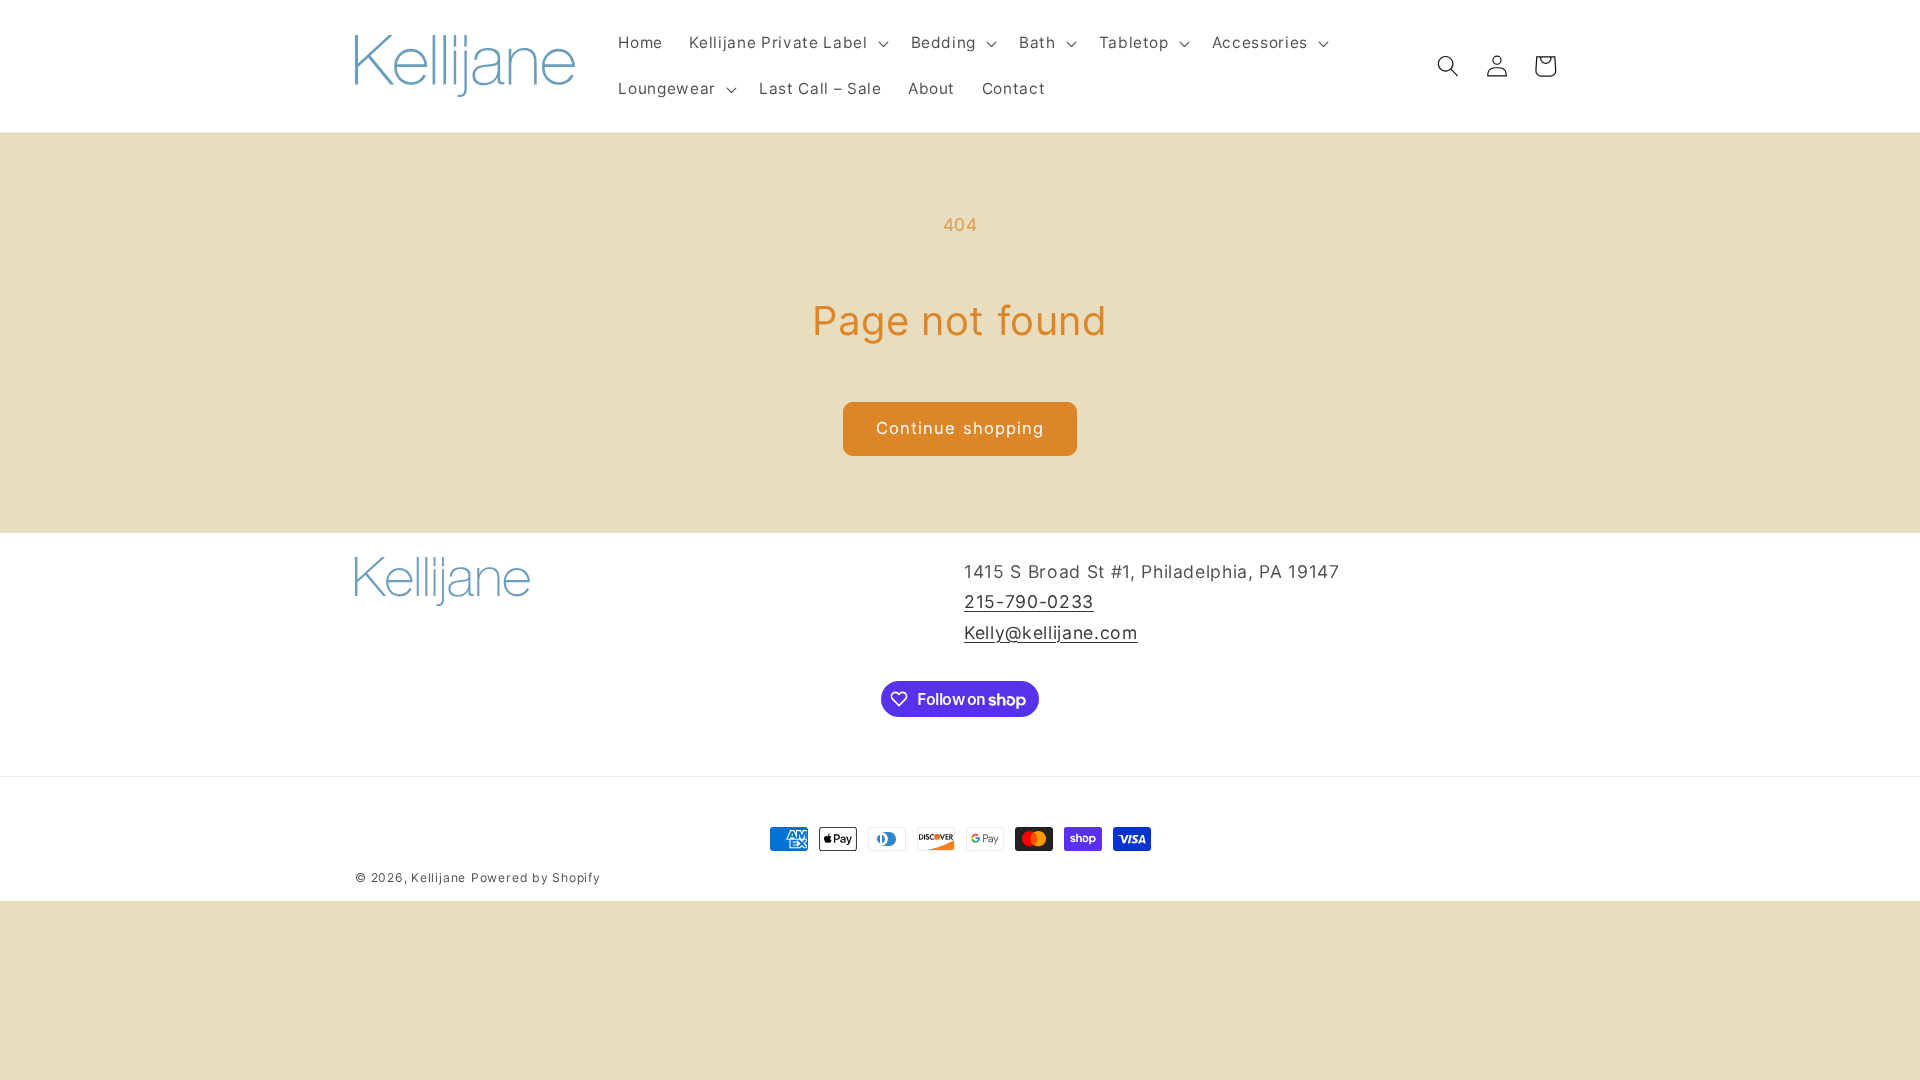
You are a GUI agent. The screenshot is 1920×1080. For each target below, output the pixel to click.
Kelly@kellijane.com (1051, 632)
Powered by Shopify (536, 877)
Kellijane (438, 877)
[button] (786, 43)
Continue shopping (960, 428)
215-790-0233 (1029, 601)
